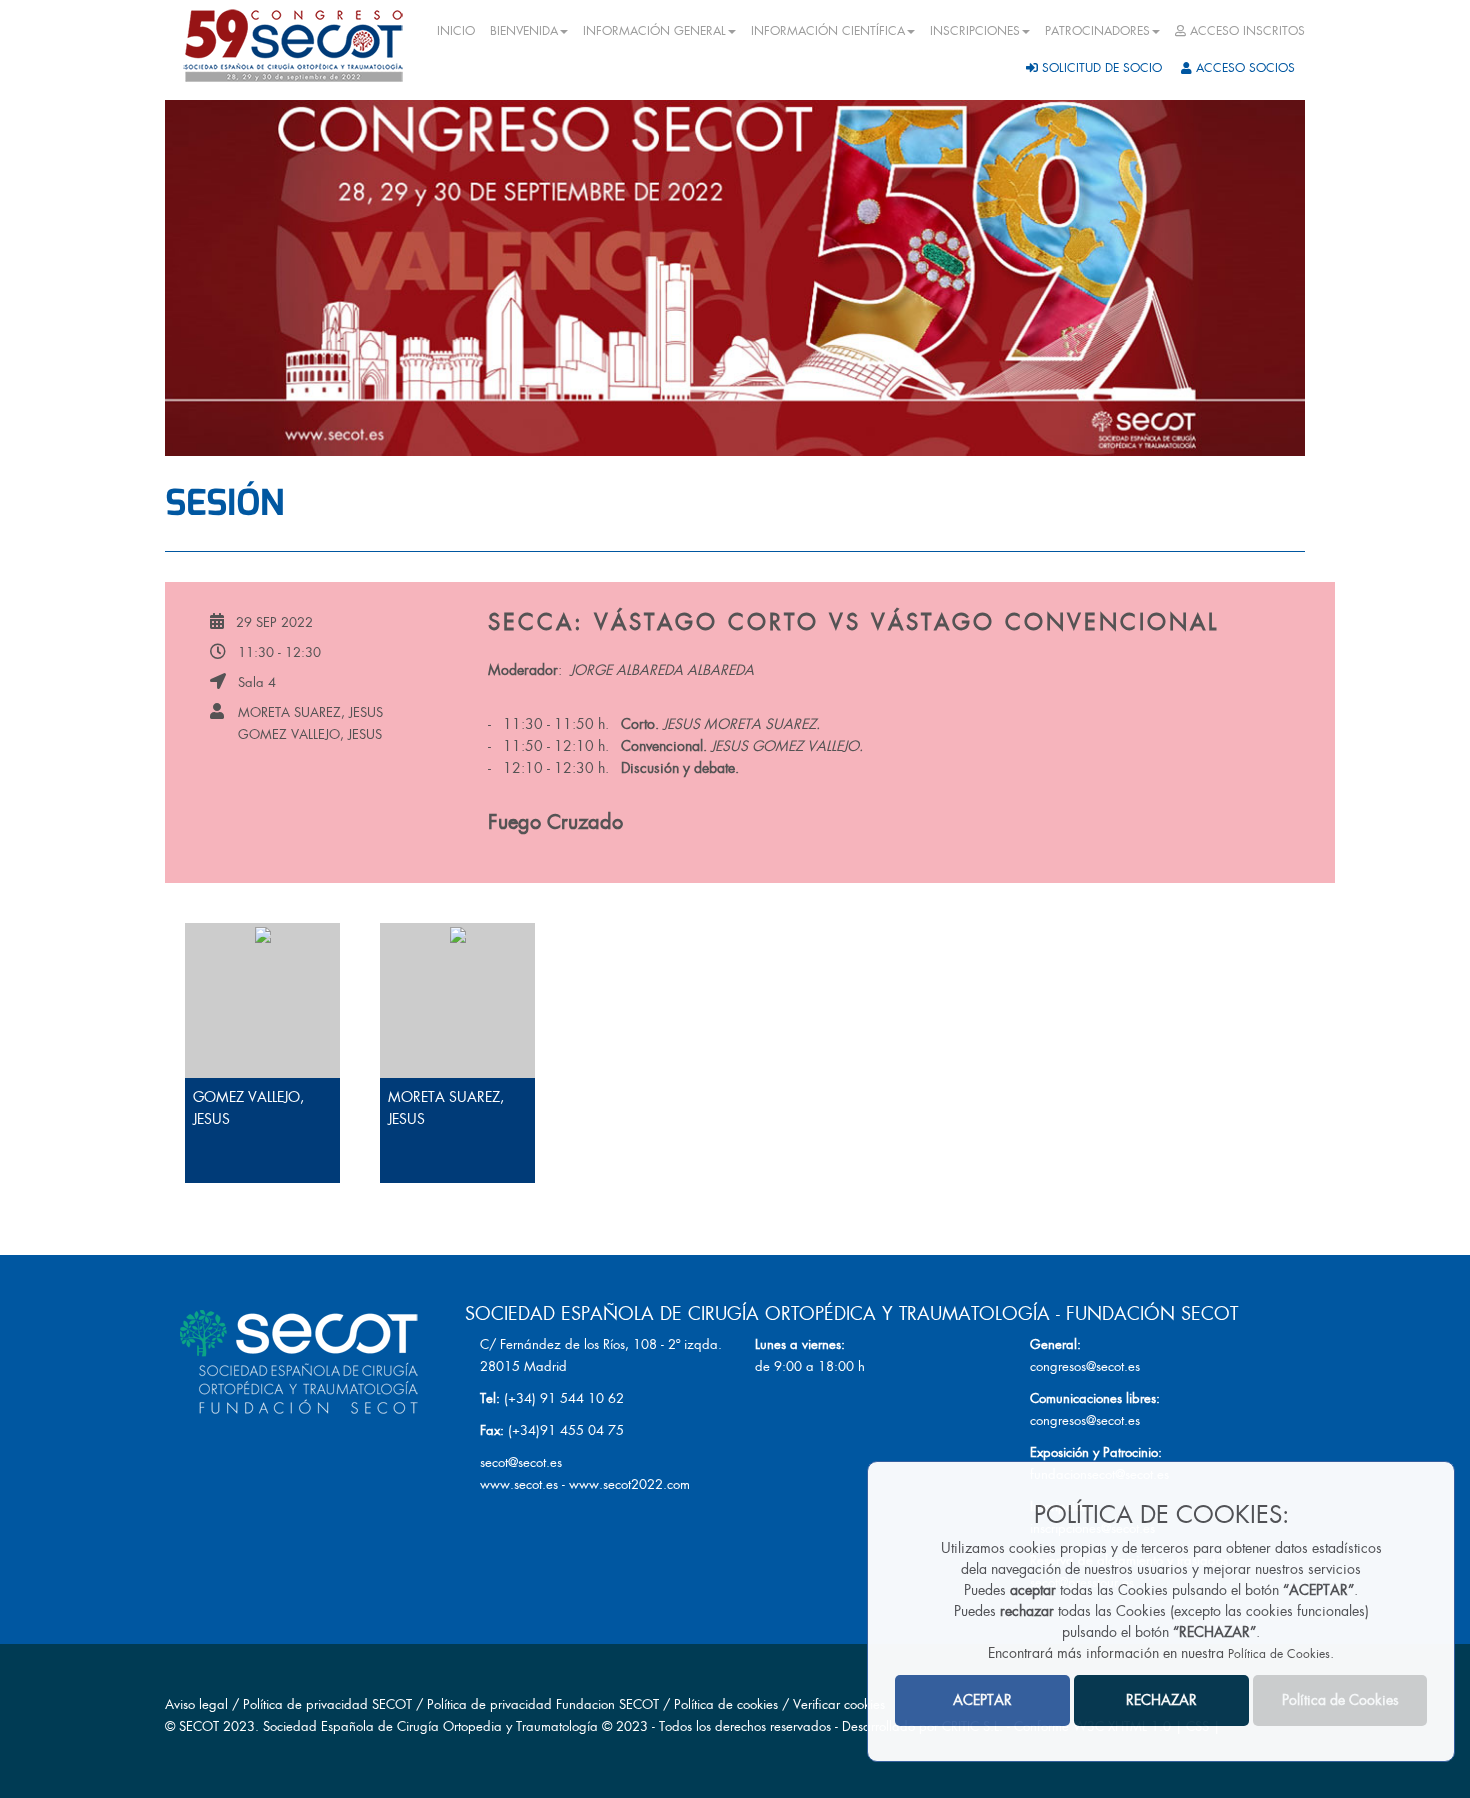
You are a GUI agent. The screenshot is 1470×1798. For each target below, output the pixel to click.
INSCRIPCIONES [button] (975, 31)
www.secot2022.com (629, 1484)
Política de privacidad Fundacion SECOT (543, 1704)
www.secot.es (519, 1484)
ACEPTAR (982, 1700)
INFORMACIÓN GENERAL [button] (654, 31)
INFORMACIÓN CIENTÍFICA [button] (828, 31)
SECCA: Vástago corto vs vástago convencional (853, 622)
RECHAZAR (1161, 1700)
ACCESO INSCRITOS (1245, 31)
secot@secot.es (521, 1462)
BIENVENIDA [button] (524, 31)
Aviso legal (196, 1704)
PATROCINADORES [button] (1097, 31)
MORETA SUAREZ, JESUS (310, 712)
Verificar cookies (839, 1704)
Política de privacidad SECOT (327, 1704)
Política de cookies (728, 1704)
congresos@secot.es (1085, 1366)
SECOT (199, 1726)
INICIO (456, 31)
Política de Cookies (1279, 1654)
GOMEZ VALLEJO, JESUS (310, 734)
